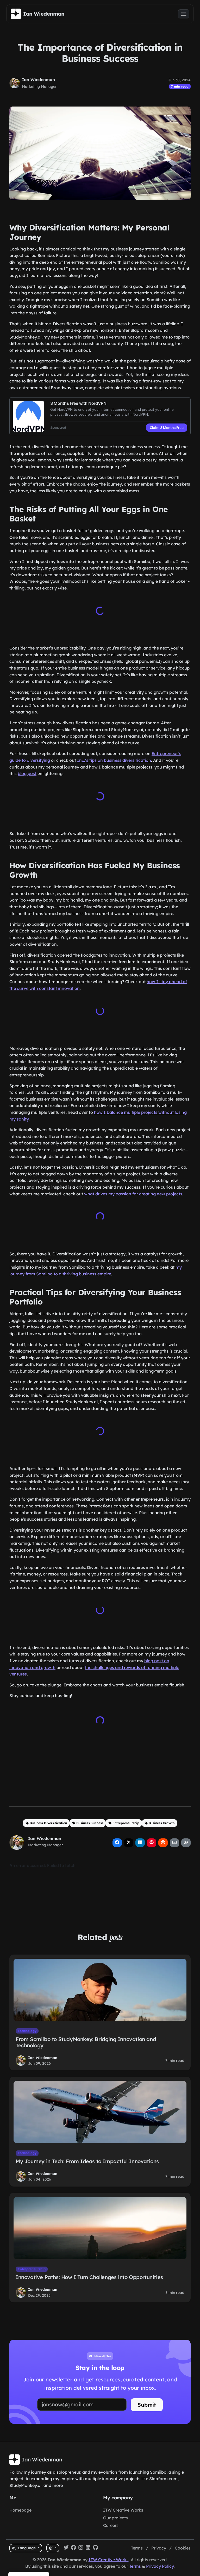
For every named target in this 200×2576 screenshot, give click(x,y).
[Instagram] (81, 2548)
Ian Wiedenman (38, 80)
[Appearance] (53, 2548)
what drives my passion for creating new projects (133, 1193)
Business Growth (162, 1821)
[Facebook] (73, 2548)
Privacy (159, 2548)
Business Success (90, 1821)
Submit (147, 2403)
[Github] (95, 2548)
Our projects (115, 2518)
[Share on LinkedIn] (140, 1841)
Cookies (183, 2548)
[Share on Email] (174, 1841)
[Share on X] (129, 1841)
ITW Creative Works (123, 2510)
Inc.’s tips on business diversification (114, 760)
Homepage (20, 2510)
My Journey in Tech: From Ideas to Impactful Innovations (87, 2159)
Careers (111, 2525)
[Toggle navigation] (184, 14)
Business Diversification (48, 1821)
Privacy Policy (160, 2566)
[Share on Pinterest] (152, 1841)
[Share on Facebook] (117, 1841)
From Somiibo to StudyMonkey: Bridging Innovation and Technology (86, 2040)
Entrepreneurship (126, 1821)
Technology (27, 2029)
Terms (137, 2548)
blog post (27, 773)
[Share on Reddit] (163, 1841)
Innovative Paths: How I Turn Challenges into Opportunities (89, 2275)
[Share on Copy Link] (186, 1841)
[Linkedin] (88, 2548)
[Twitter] (66, 2548)
